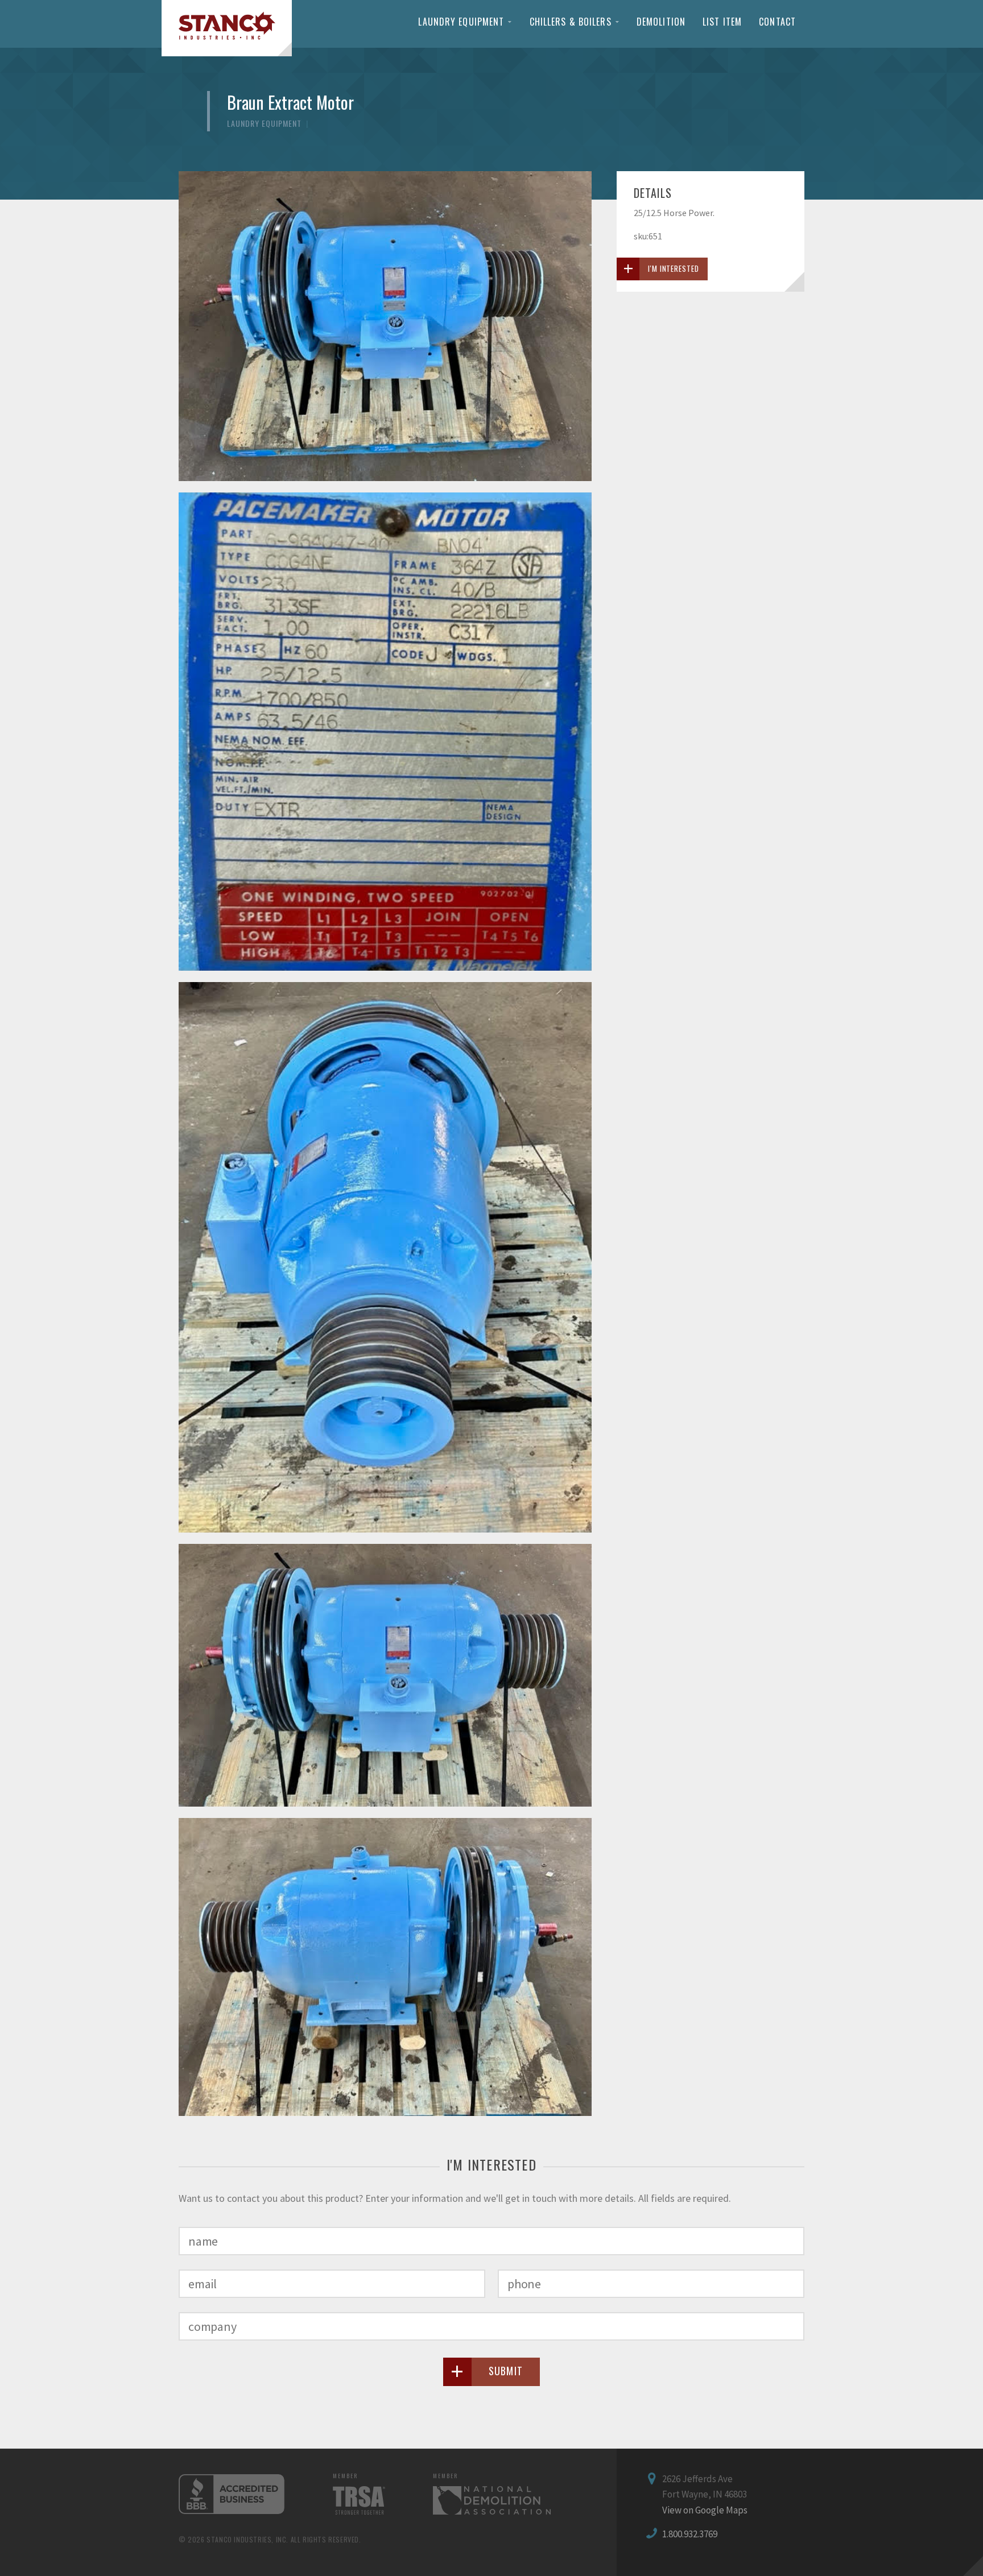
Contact (777, 22)
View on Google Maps (705, 2510)
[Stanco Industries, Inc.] (227, 28)
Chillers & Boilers (571, 22)
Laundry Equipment (461, 22)
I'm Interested (674, 268)
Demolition (661, 22)
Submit (506, 2371)
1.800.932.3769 (690, 2534)
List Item (722, 22)
